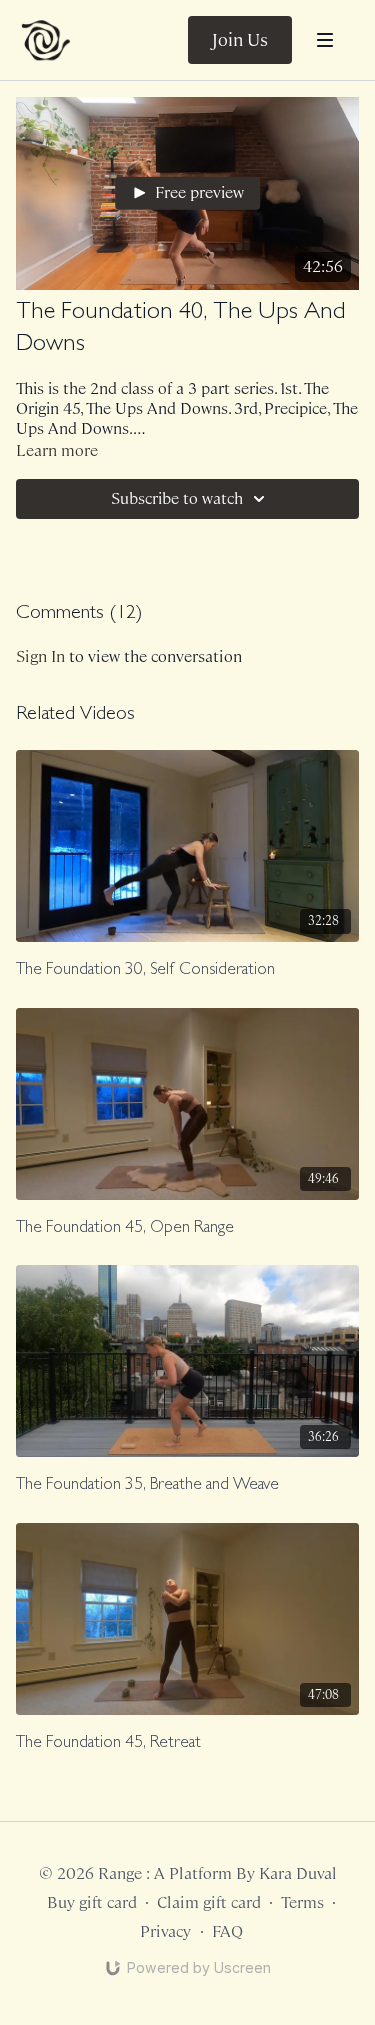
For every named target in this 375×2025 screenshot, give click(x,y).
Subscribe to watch (177, 498)
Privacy (165, 1931)
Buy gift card (92, 1902)
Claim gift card (209, 1902)
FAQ (227, 1931)
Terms (302, 1902)
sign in (40, 656)
